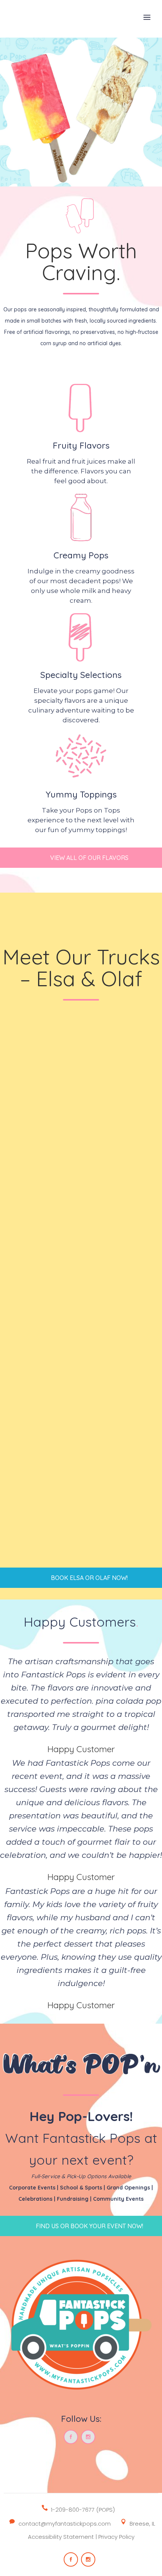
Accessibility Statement (61, 2537)
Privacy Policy (116, 2537)
